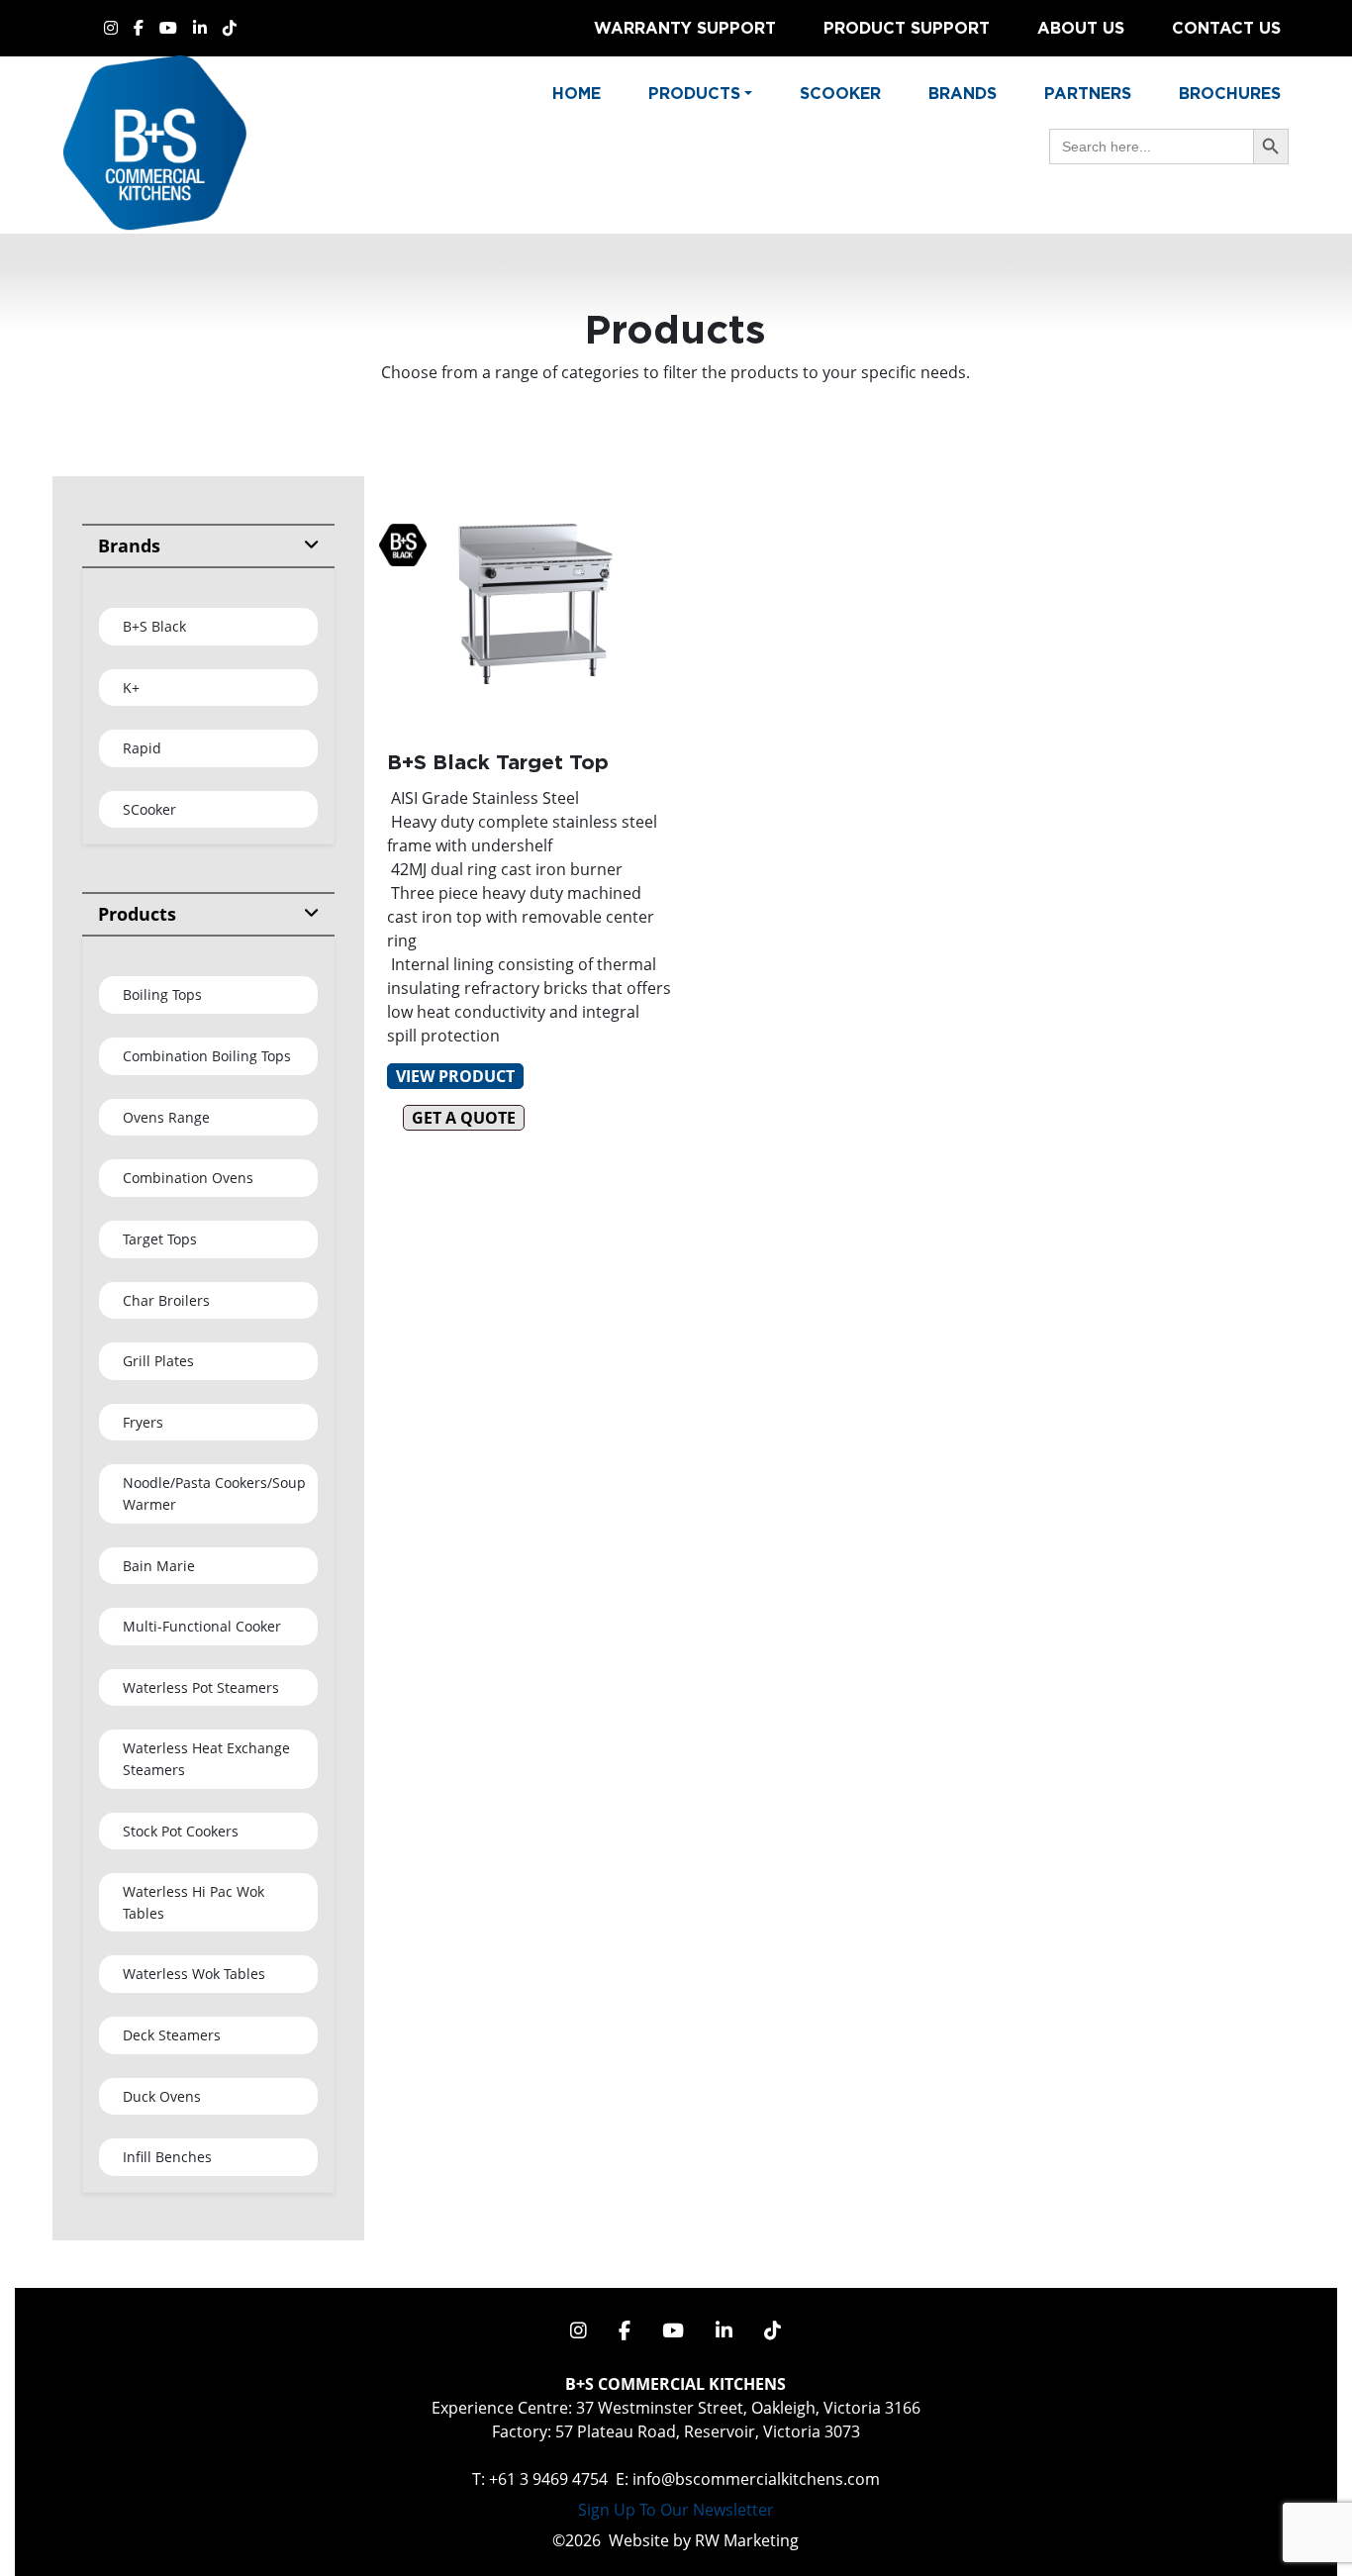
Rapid (142, 748)
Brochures (1230, 93)
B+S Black (154, 626)
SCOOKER (840, 93)
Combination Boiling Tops (207, 1056)
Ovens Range (166, 1117)
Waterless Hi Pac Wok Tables (193, 1902)
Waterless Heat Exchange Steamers (206, 1759)
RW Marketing (747, 2540)
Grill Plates (158, 1361)
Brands (963, 93)
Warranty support (685, 28)
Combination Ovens (188, 1178)
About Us (1081, 28)
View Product (455, 1076)
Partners (1088, 93)
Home (577, 93)
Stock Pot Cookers (181, 1831)
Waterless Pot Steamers (201, 1687)
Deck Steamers (172, 2035)
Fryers (143, 1422)
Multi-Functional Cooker (202, 1626)
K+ (131, 688)
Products (137, 914)
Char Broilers (166, 1300)
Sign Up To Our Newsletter (676, 2510)
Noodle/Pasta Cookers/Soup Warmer (214, 1493)
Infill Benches (167, 2157)
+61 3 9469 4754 (548, 2479)
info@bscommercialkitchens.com (756, 2479)
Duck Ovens (162, 2096)
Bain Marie (159, 1566)
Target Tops (160, 1239)
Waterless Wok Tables (194, 1974)
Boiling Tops (162, 994)
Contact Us (1226, 28)
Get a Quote (464, 1118)
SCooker (149, 809)
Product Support (907, 28)
